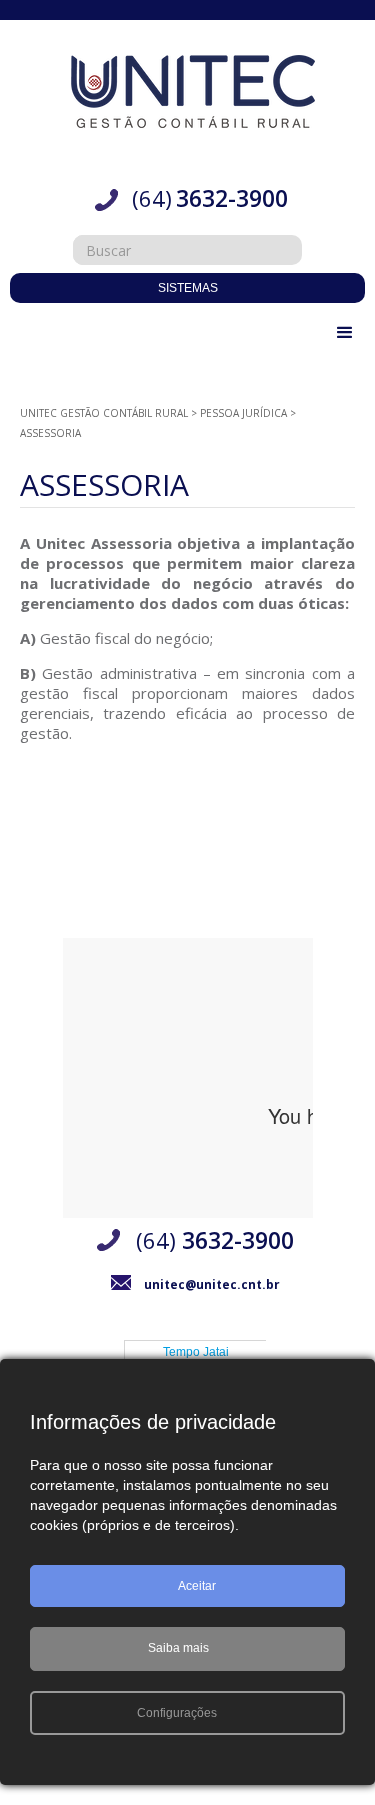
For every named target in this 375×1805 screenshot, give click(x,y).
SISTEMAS (188, 288)
